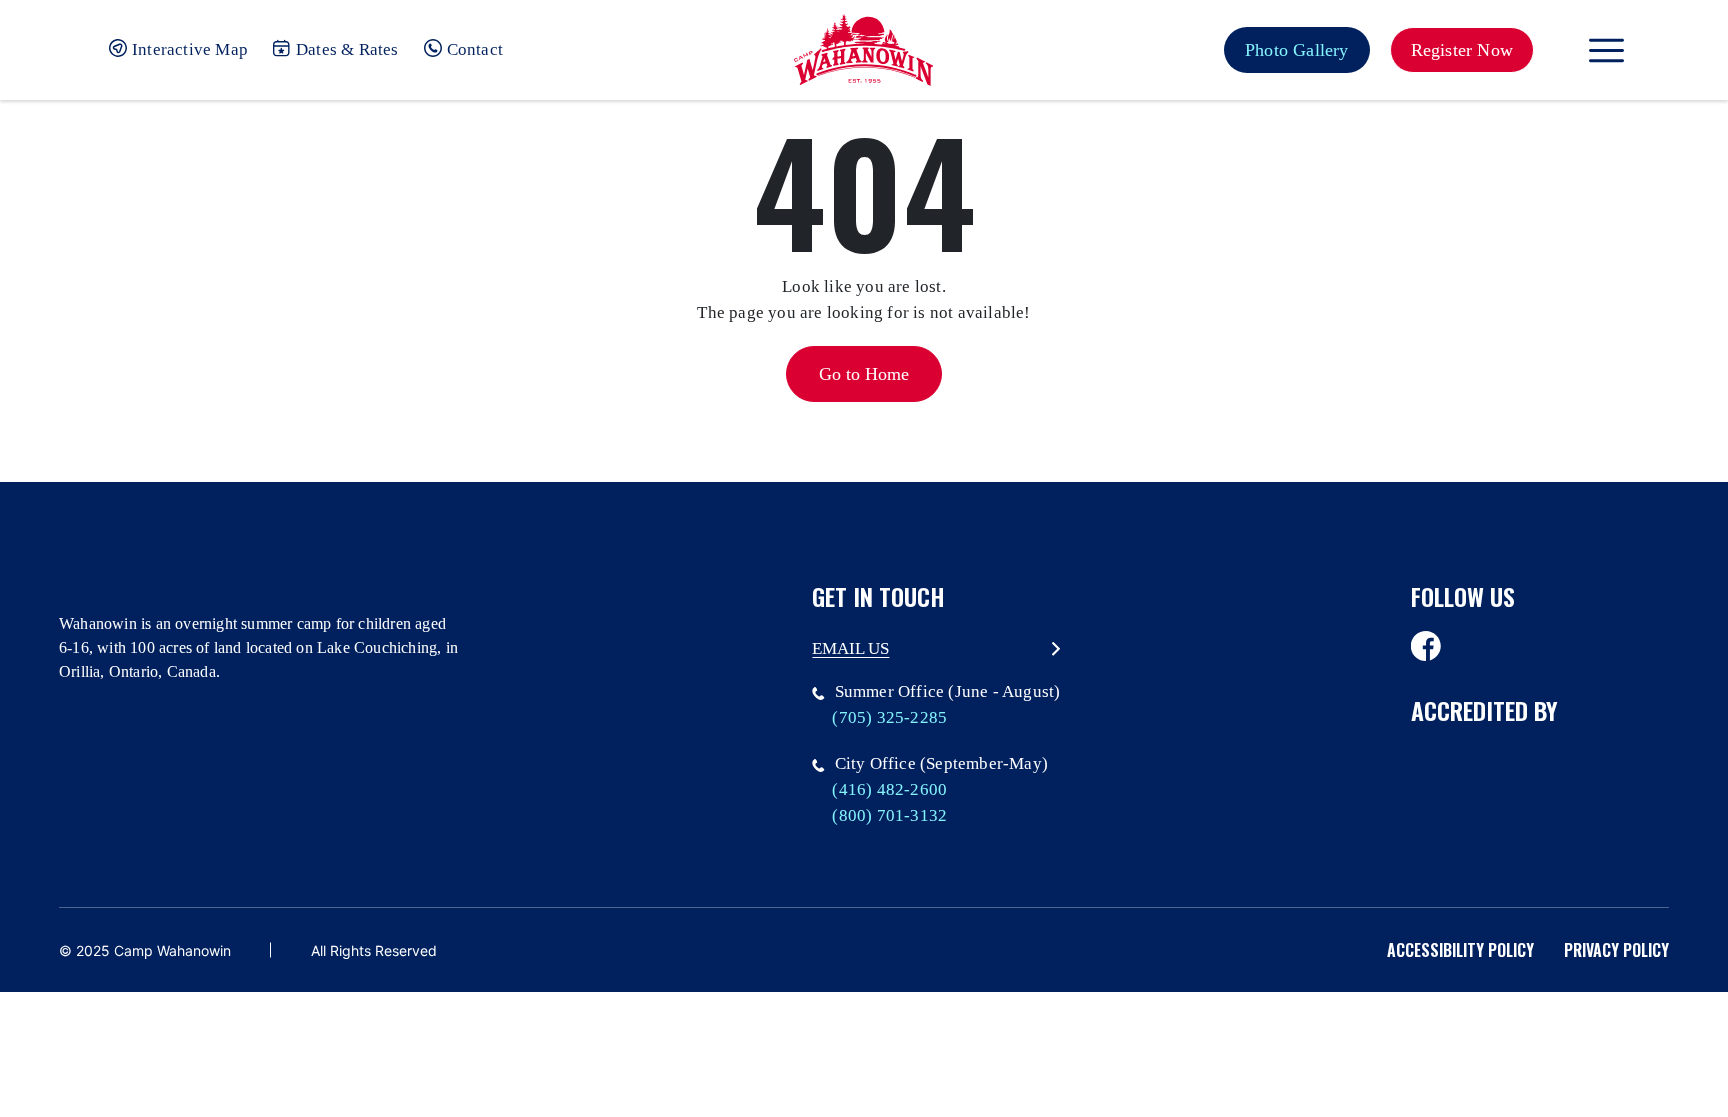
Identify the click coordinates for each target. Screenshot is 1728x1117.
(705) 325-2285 (889, 717)
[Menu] (1606, 50)
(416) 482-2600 (889, 789)
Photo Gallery (1297, 50)
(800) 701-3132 (889, 815)
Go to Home (864, 374)
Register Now (1462, 50)
